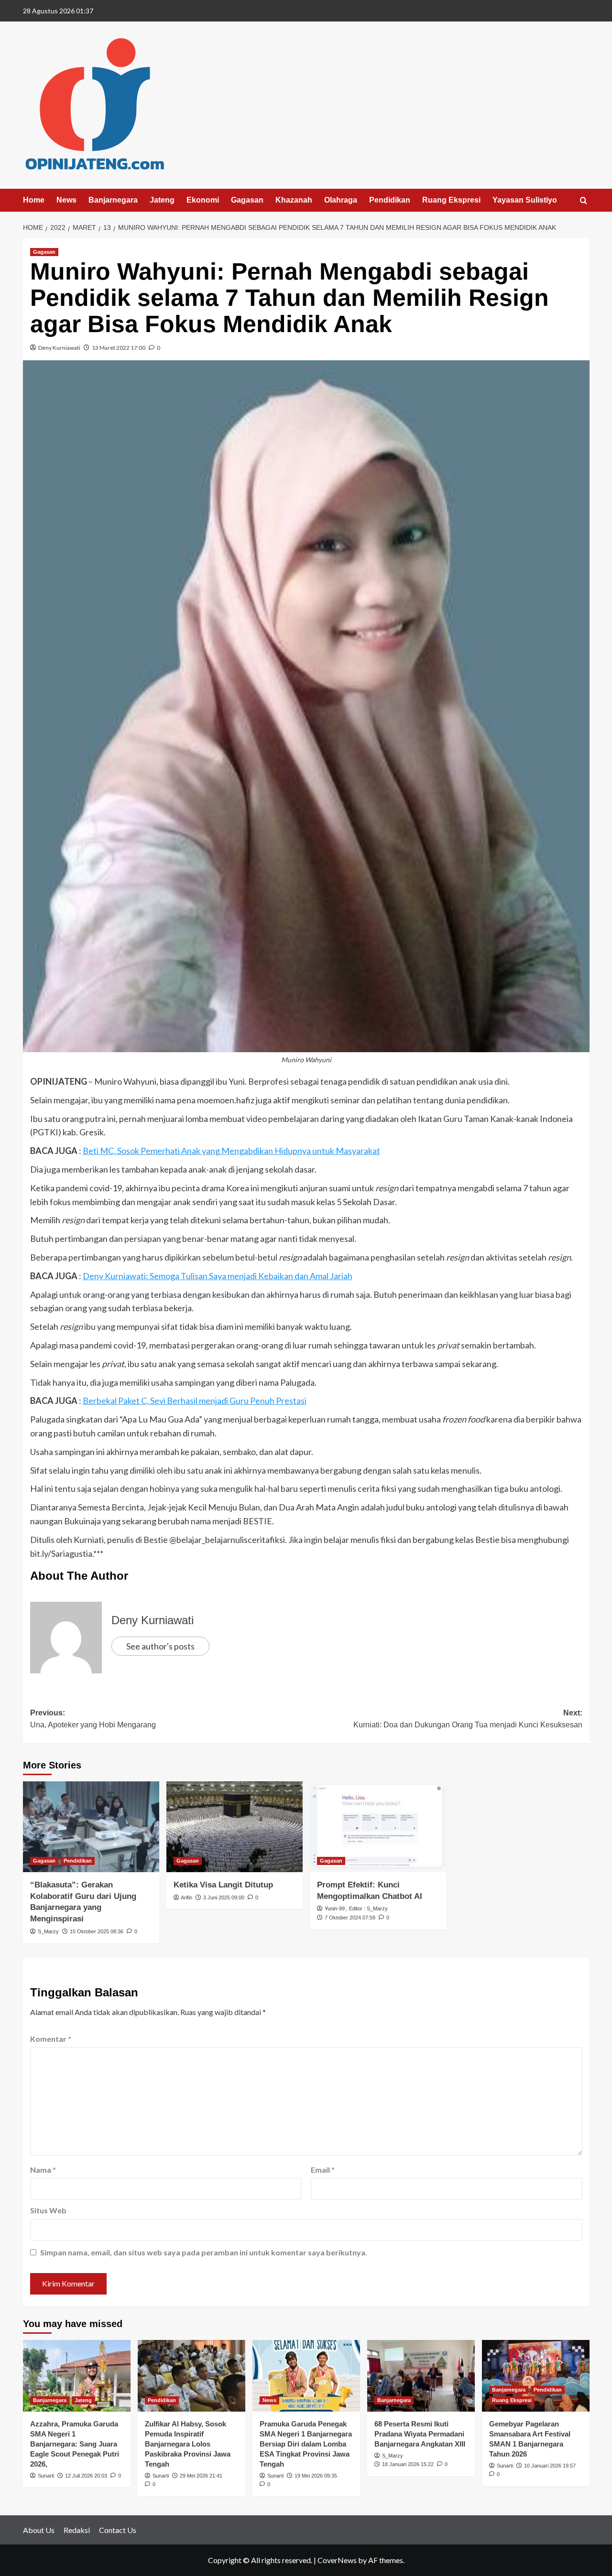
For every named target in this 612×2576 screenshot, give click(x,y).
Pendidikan (390, 200)
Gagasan (247, 200)
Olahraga (341, 200)
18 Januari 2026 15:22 (408, 2464)
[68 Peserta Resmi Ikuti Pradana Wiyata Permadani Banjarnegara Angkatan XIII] (421, 2376)
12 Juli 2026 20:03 (86, 2476)
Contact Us (118, 2530)
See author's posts (160, 1646)
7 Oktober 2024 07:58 (350, 1918)
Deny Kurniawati (59, 348)
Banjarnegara (113, 200)
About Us (39, 2530)
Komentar (51, 2039)
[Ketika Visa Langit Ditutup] (235, 1827)
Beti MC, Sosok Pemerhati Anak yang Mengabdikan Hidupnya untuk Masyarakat (231, 1151)
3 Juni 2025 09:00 (224, 1897)
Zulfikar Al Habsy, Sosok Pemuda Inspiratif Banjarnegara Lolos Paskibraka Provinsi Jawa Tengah (188, 2444)
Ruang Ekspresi (451, 200)
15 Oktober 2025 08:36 (97, 1931)
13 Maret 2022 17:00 (119, 348)
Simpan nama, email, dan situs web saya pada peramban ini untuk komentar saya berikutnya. (204, 2252)
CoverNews (337, 2560)
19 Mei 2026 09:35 (316, 2476)
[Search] (584, 201)
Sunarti (46, 2476)
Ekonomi (203, 200)
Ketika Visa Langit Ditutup (223, 1885)
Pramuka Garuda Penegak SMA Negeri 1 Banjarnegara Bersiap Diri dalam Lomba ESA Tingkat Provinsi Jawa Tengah (306, 2444)
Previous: (93, 1719)
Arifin (186, 1897)
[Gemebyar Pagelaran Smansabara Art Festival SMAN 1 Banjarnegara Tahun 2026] (536, 2376)
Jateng (162, 200)
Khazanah (294, 200)
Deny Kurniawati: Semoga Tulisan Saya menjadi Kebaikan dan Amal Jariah (218, 1276)
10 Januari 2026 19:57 (550, 2466)
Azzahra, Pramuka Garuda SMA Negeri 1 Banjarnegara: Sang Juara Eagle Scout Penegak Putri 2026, (75, 2444)
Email (323, 2170)
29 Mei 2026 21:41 (201, 2476)
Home (34, 200)
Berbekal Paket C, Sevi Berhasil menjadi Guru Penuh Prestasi (195, 1401)
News (66, 200)
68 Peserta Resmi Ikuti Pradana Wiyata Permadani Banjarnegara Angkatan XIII (420, 2434)
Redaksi (77, 2530)
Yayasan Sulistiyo (525, 200)
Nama (43, 2170)
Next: (468, 1719)
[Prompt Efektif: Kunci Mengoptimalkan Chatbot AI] (378, 1827)
